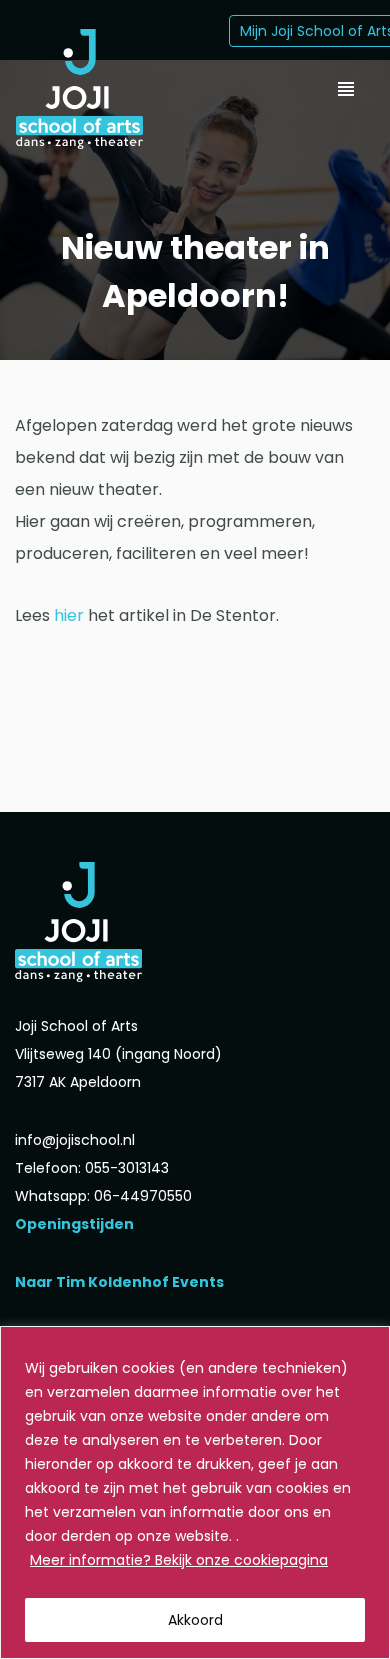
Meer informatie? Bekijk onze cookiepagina (179, 1560)
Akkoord (195, 1620)
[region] (195, 1492)
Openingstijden (74, 1224)
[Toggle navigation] (346, 89)
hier (69, 615)
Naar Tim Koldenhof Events (119, 1282)
